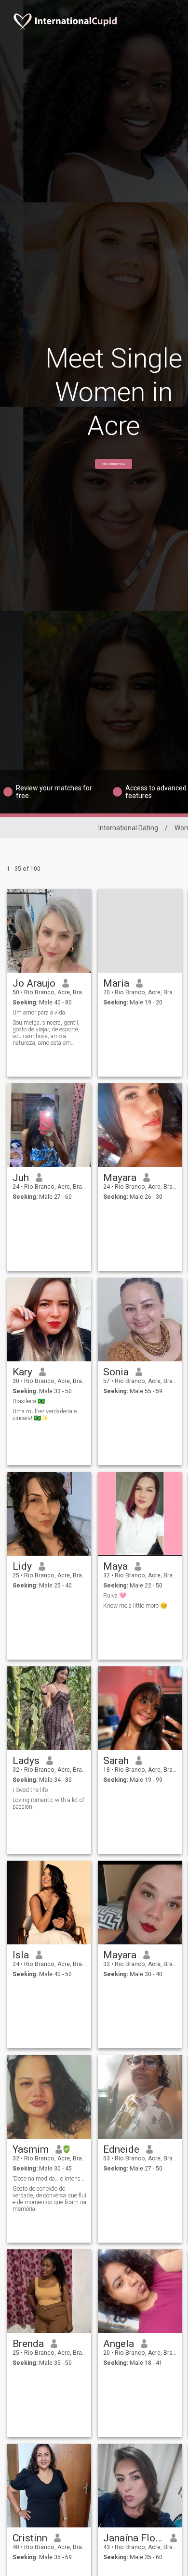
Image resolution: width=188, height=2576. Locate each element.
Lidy (22, 1566)
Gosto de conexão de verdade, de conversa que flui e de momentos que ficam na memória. (49, 2199)
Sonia (116, 1372)
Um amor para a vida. (40, 1013)
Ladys (26, 1761)
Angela (119, 2344)
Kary (22, 1372)
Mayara (120, 1178)
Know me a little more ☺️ (135, 1606)
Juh (21, 1178)
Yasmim (31, 2149)
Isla (21, 1955)
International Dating (128, 828)
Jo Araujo (34, 983)
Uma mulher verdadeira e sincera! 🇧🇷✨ (45, 1415)
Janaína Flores (133, 2538)
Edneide (121, 2149)
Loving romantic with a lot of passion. (48, 1803)
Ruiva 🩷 (115, 1596)
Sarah (116, 1761)
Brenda (28, 2344)
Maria (116, 983)
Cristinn (30, 2538)
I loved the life (30, 1790)
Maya (115, 1566)
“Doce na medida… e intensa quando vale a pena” (49, 2179)
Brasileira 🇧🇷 (29, 1401)
